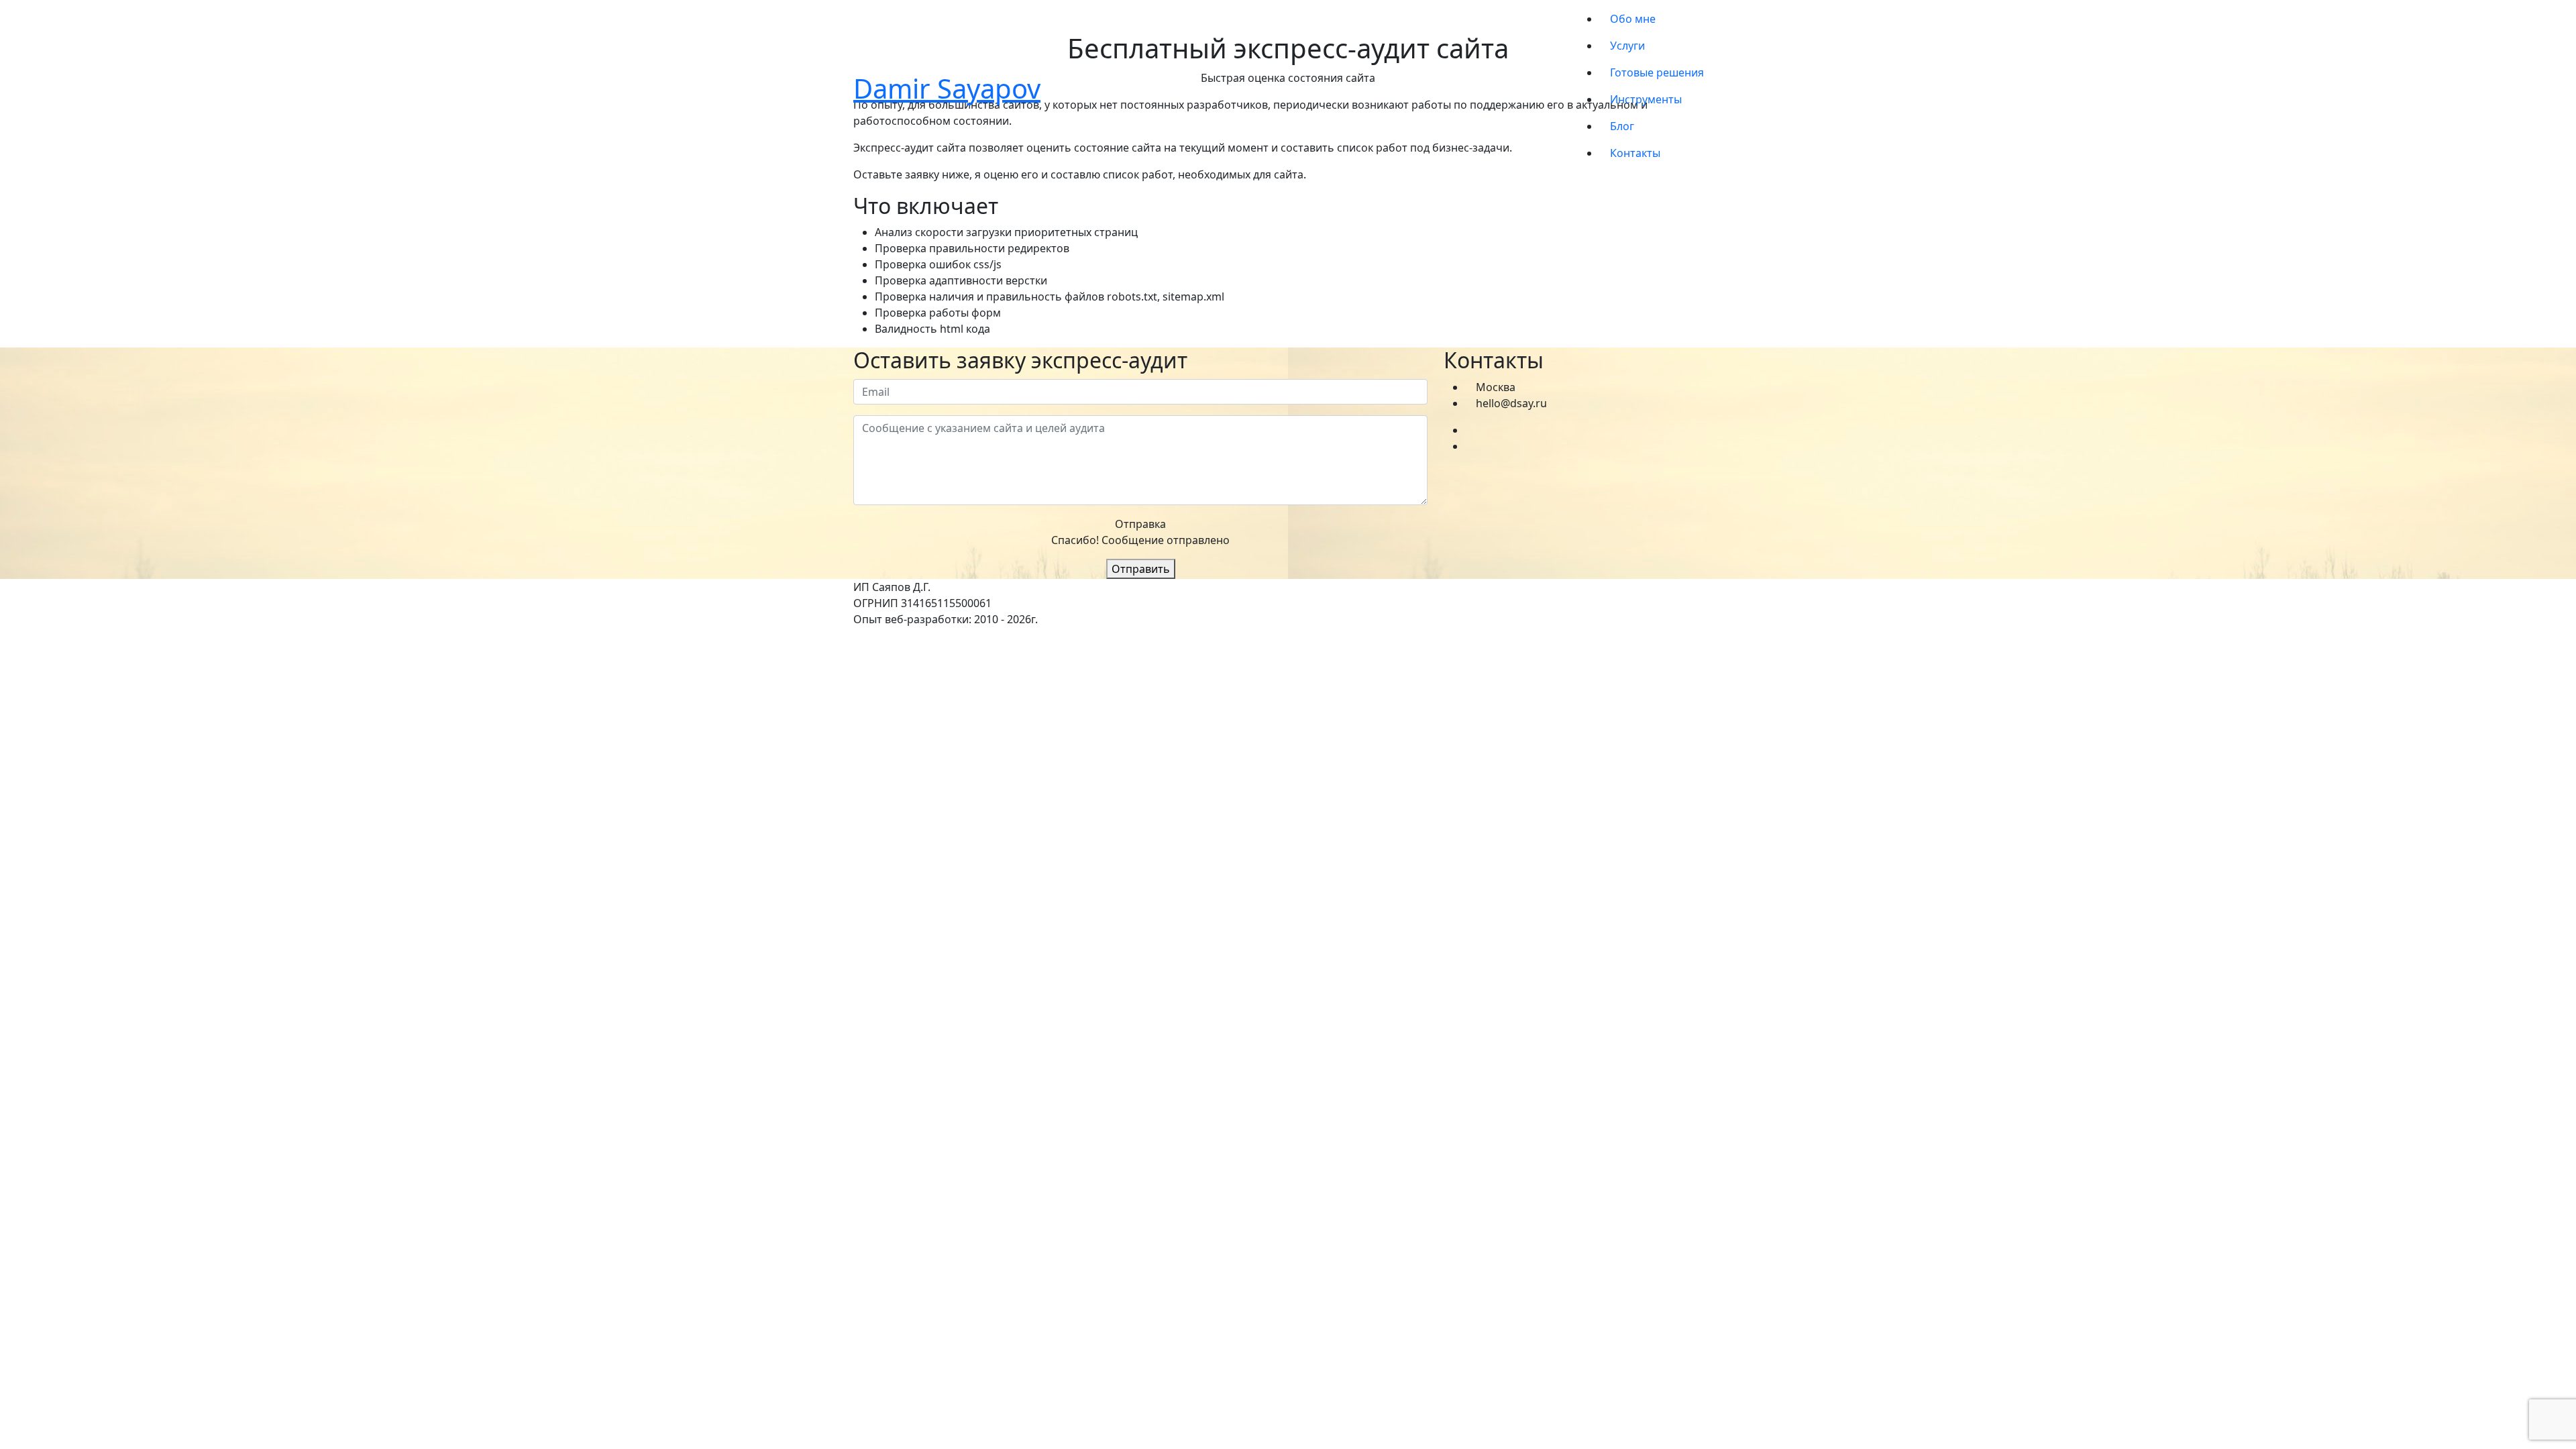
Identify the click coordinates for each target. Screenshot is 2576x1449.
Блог (1622, 126)
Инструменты (1646, 99)
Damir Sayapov (947, 88)
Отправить (1141, 569)
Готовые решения (1657, 72)
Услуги (1627, 46)
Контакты (1635, 153)
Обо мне (1633, 19)
